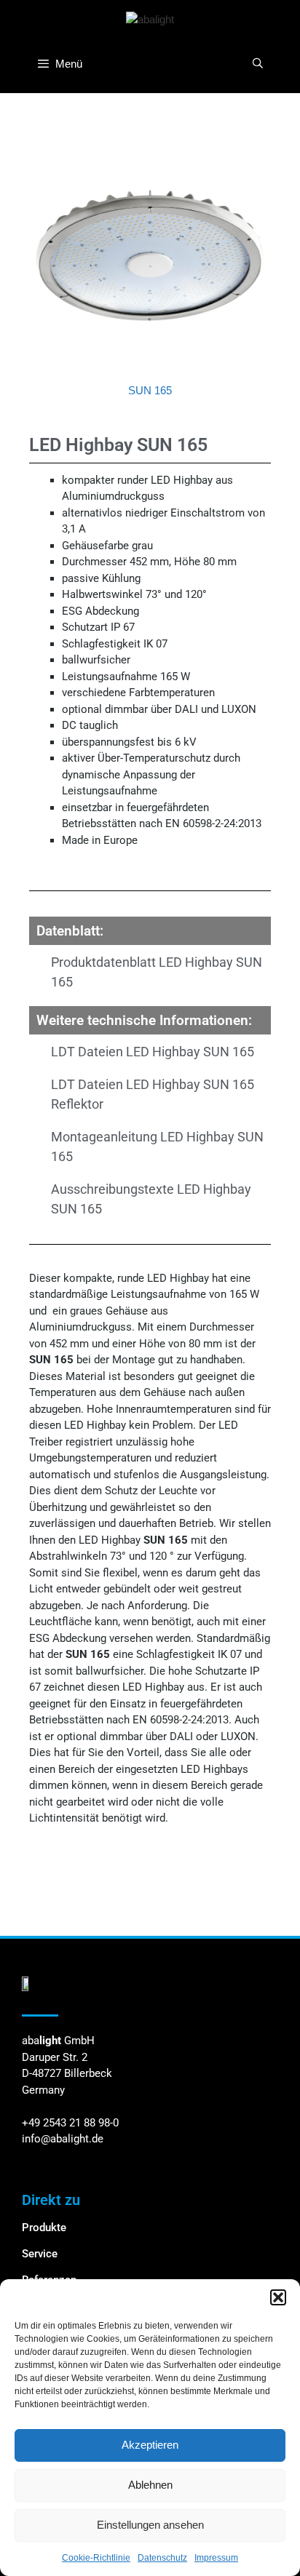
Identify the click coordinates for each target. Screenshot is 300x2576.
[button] (278, 2297)
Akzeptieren (150, 2445)
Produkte (44, 2228)
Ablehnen (150, 2485)
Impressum (216, 2558)
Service (40, 2254)
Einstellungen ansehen (150, 2525)
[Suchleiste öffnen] (258, 63)
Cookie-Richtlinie (96, 2558)
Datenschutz (162, 2558)
